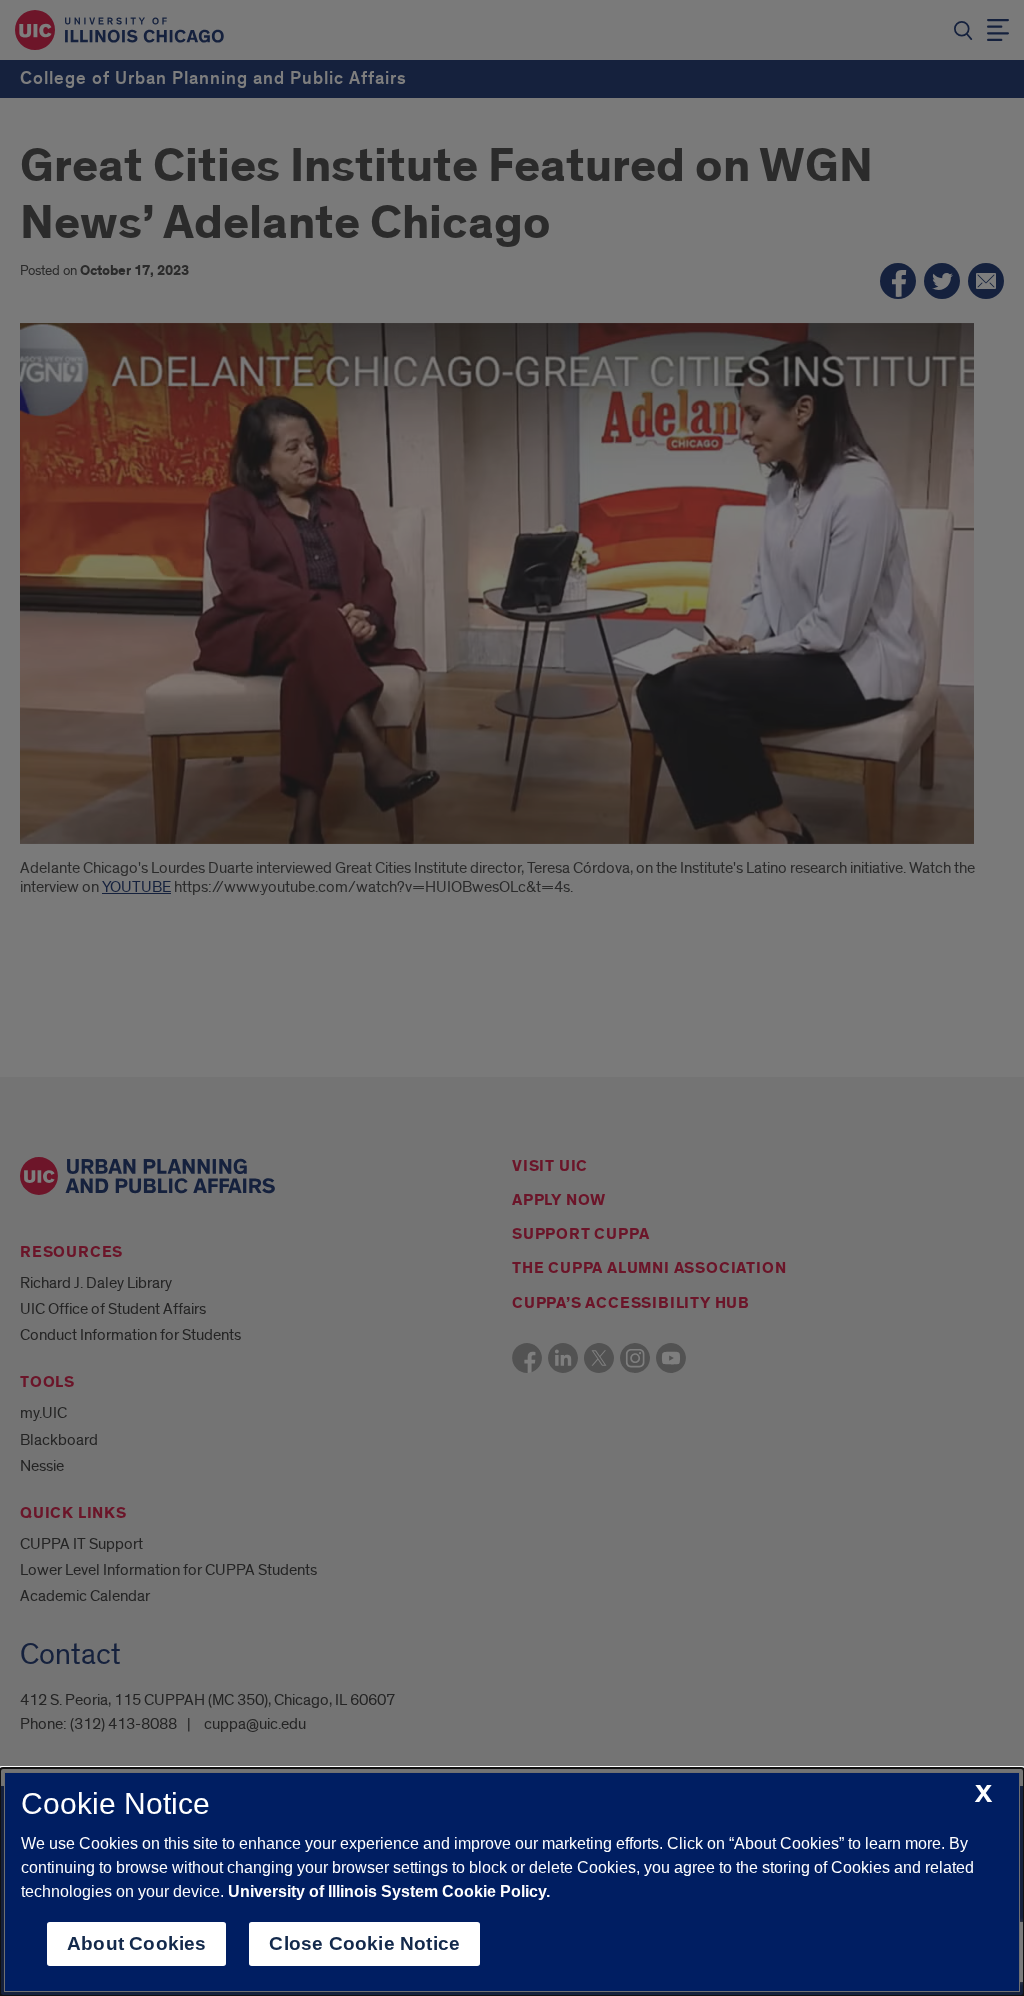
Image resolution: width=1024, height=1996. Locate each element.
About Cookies (136, 1943)
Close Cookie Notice (364, 1943)
